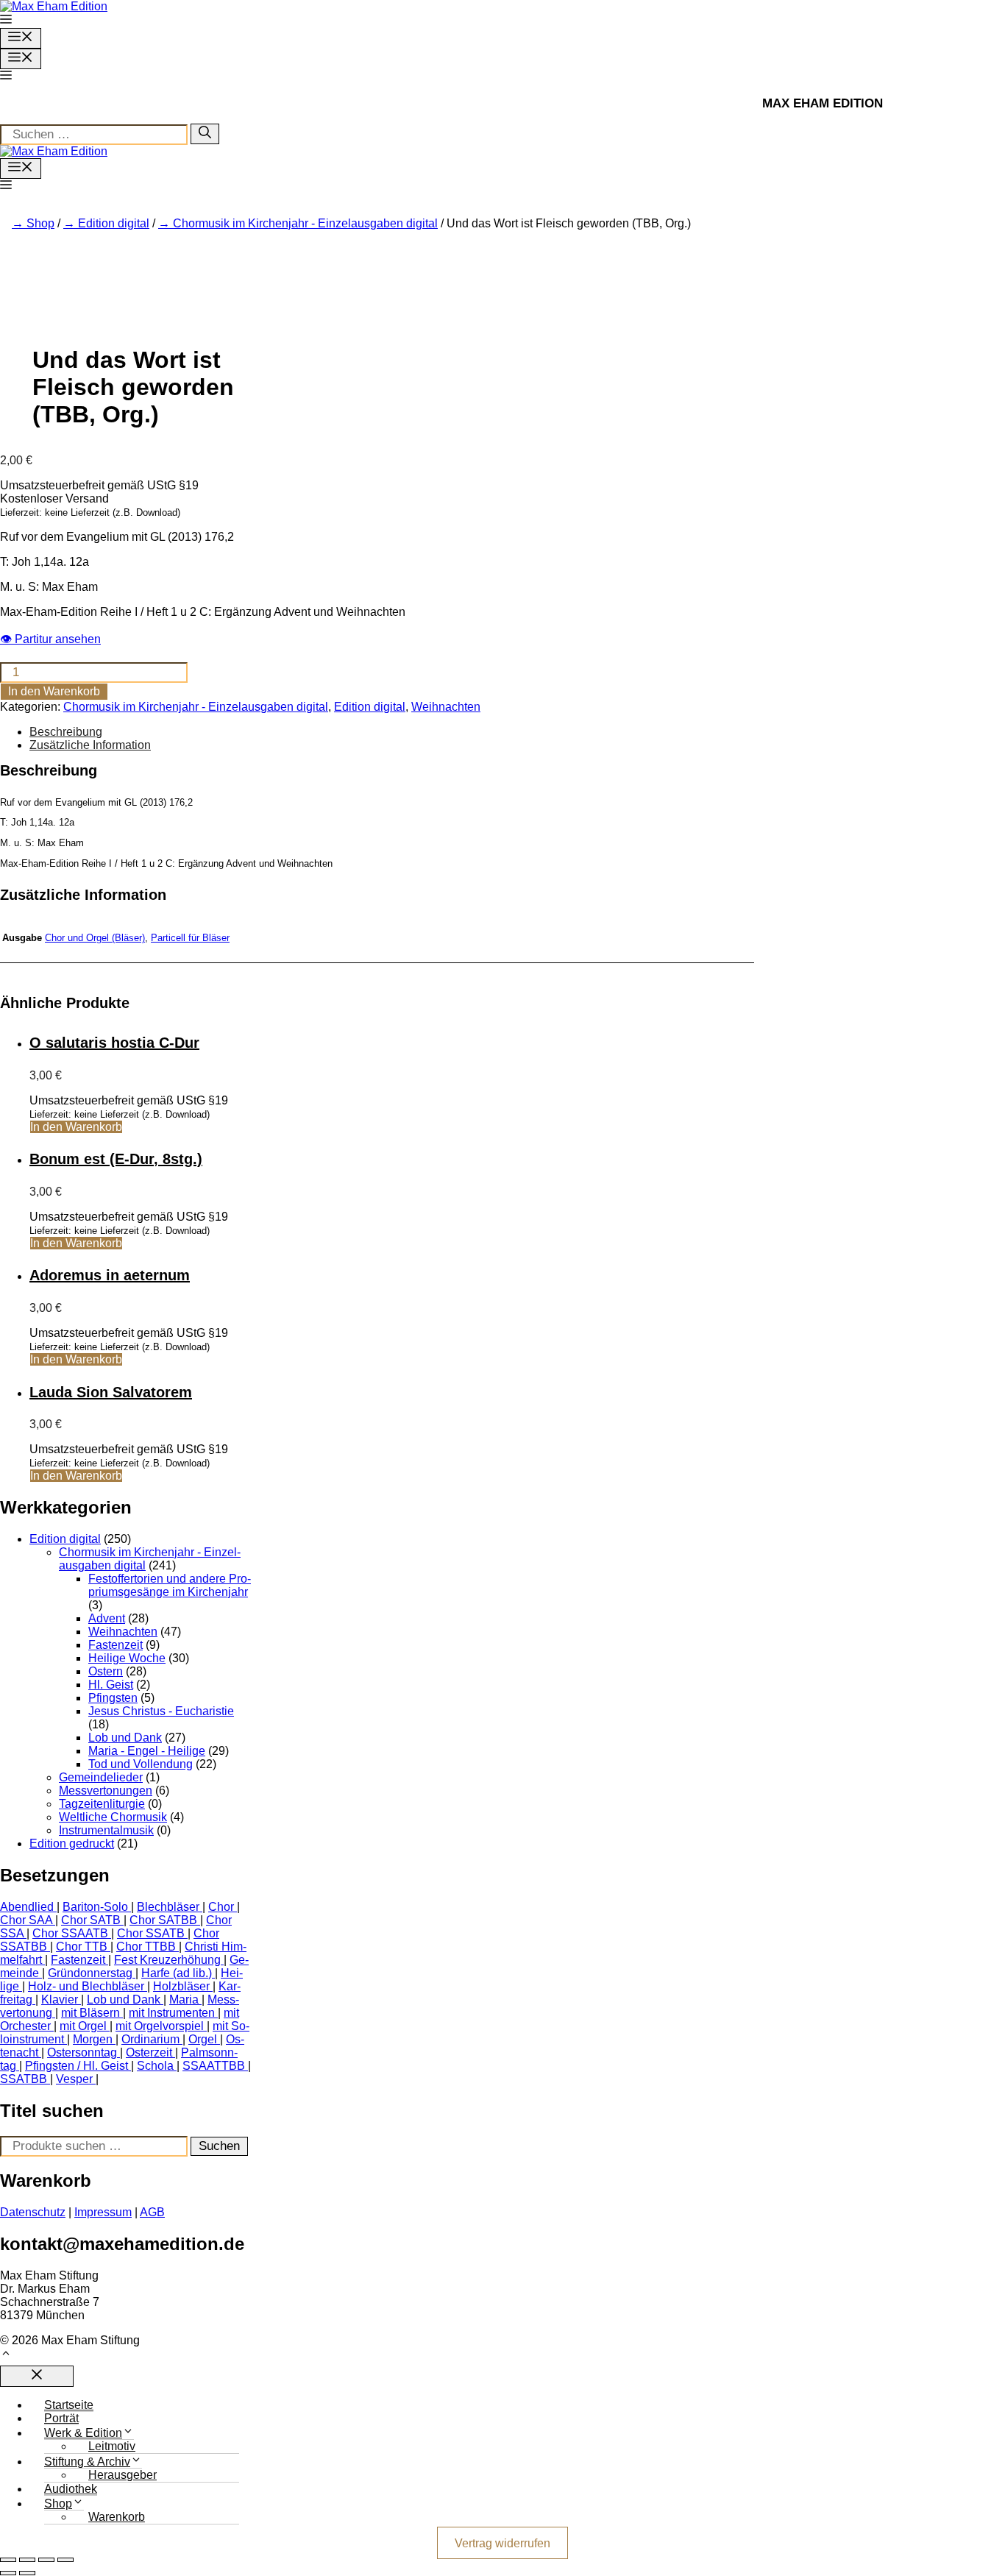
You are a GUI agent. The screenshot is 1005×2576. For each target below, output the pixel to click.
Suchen (219, 2146)
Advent (107, 1618)
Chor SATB (91, 1920)
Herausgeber (122, 2475)
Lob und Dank (125, 1738)
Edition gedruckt (72, 1844)
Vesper (74, 2079)
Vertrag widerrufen (502, 2543)
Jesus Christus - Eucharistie (161, 1711)
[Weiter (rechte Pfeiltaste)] (27, 2573)
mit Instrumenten (172, 2013)
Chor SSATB (151, 1933)
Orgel (203, 2039)
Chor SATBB (163, 1920)
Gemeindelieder (101, 1777)
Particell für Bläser (190, 938)
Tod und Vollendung (141, 1764)
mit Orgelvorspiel (160, 2026)
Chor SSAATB (70, 1933)
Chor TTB (82, 1947)
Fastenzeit (116, 1645)
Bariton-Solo (95, 1907)
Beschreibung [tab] (66, 732)
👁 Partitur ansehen (50, 639)
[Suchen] (205, 134)
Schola (155, 2066)
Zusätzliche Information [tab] (90, 745)
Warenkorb (117, 2517)
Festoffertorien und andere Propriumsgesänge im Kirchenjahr (170, 1585)
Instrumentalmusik (106, 1830)
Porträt (61, 2418)
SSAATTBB (214, 2066)
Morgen (93, 2039)
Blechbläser (168, 1907)
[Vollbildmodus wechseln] (27, 2560)
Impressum (103, 2212)
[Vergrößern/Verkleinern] (8, 2560)
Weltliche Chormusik (113, 1817)
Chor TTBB (146, 1947)
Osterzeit (149, 2052)
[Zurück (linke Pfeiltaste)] (8, 2573)
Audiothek (71, 2489)
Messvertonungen (106, 1791)
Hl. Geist (111, 1685)
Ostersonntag (82, 2052)
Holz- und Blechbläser (86, 1986)
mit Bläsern (90, 2013)
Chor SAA (26, 1920)
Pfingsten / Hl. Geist (77, 2066)
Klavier (60, 2000)
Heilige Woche (127, 1658)
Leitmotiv (112, 2446)
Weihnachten (446, 707)
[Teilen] (46, 2560)
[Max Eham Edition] (54, 151)
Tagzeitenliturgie (102, 1804)
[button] (6, 21)
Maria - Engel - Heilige (147, 1751)
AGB (152, 2212)
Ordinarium (150, 2039)
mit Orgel (83, 2026)
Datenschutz (33, 2212)
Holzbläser (181, 1986)
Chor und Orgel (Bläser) (95, 938)
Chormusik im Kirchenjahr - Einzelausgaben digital (305, 223)
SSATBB (24, 2079)
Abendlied (27, 1907)
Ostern (106, 1671)
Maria (184, 2000)
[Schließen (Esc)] (65, 2560)
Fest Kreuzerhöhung (167, 1960)
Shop (40, 223)
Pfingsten (113, 1698)
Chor (221, 1907)
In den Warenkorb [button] (76, 1127)
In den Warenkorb (54, 691)
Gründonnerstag (90, 1973)
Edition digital (114, 223)
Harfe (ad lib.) (177, 1973)
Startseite (69, 2405)
